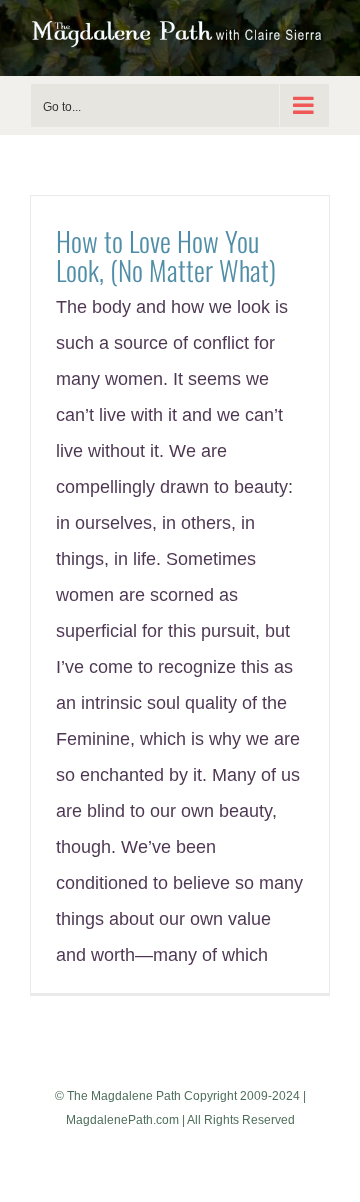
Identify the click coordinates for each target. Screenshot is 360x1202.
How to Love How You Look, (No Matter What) (166, 255)
